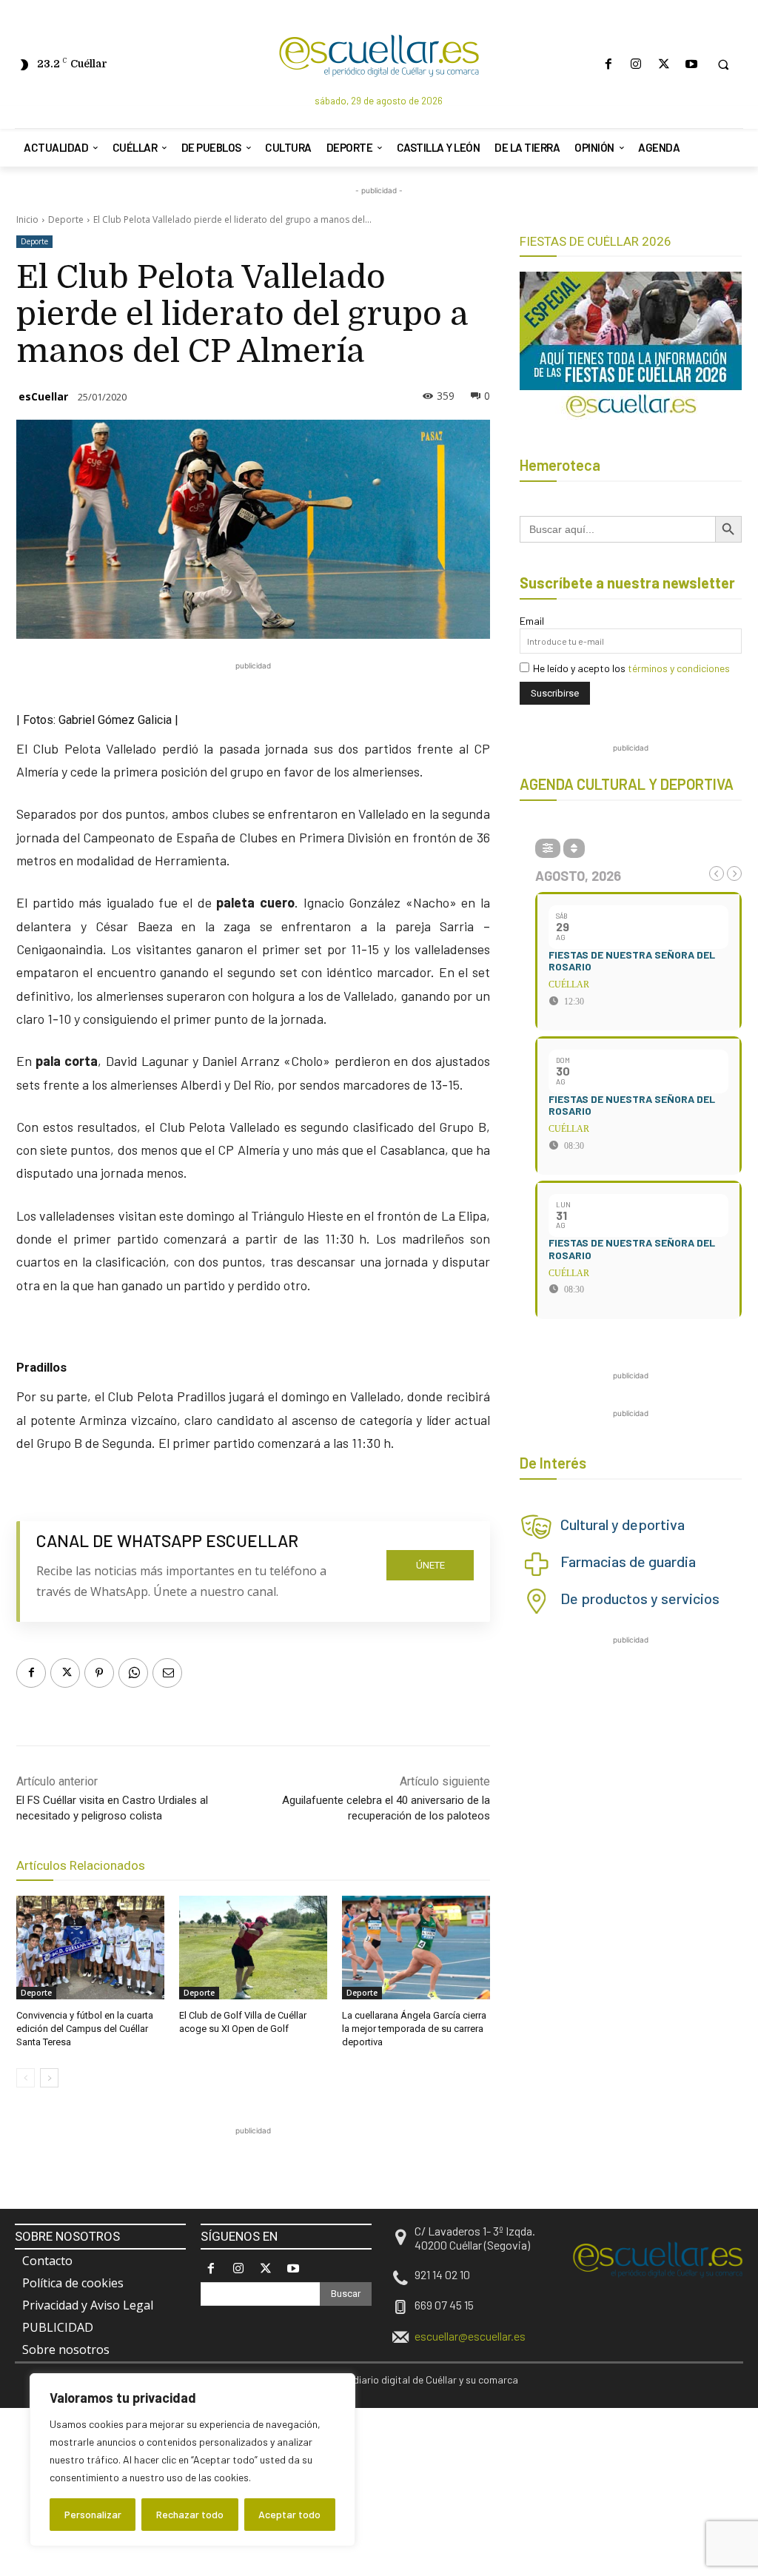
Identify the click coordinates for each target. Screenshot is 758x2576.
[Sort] (574, 848)
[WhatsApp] (133, 1673)
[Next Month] (734, 873)
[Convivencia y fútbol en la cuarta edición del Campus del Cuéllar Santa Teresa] (90, 1948)
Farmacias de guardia (628, 1561)
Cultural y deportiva (623, 1524)
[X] (664, 64)
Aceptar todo (289, 2514)
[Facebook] (609, 64)
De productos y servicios (640, 1598)
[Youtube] (691, 64)
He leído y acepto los (631, 668)
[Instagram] (636, 64)
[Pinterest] (99, 1673)
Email (532, 621)
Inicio (27, 219)
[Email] (167, 1673)
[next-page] (49, 2078)
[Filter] (548, 848)
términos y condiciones (679, 668)
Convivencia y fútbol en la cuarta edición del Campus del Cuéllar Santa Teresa (85, 2029)
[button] (723, 64)
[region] (192, 2460)
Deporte (66, 219)
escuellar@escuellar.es (470, 2336)
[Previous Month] (717, 873)
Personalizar (93, 2514)
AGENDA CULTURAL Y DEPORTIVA (627, 784)
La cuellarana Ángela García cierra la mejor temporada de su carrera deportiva (414, 2029)
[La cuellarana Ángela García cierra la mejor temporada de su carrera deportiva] (416, 1948)
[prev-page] (26, 2078)
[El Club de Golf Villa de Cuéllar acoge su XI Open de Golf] (253, 1948)
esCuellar (43, 396)
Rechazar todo (190, 2514)
